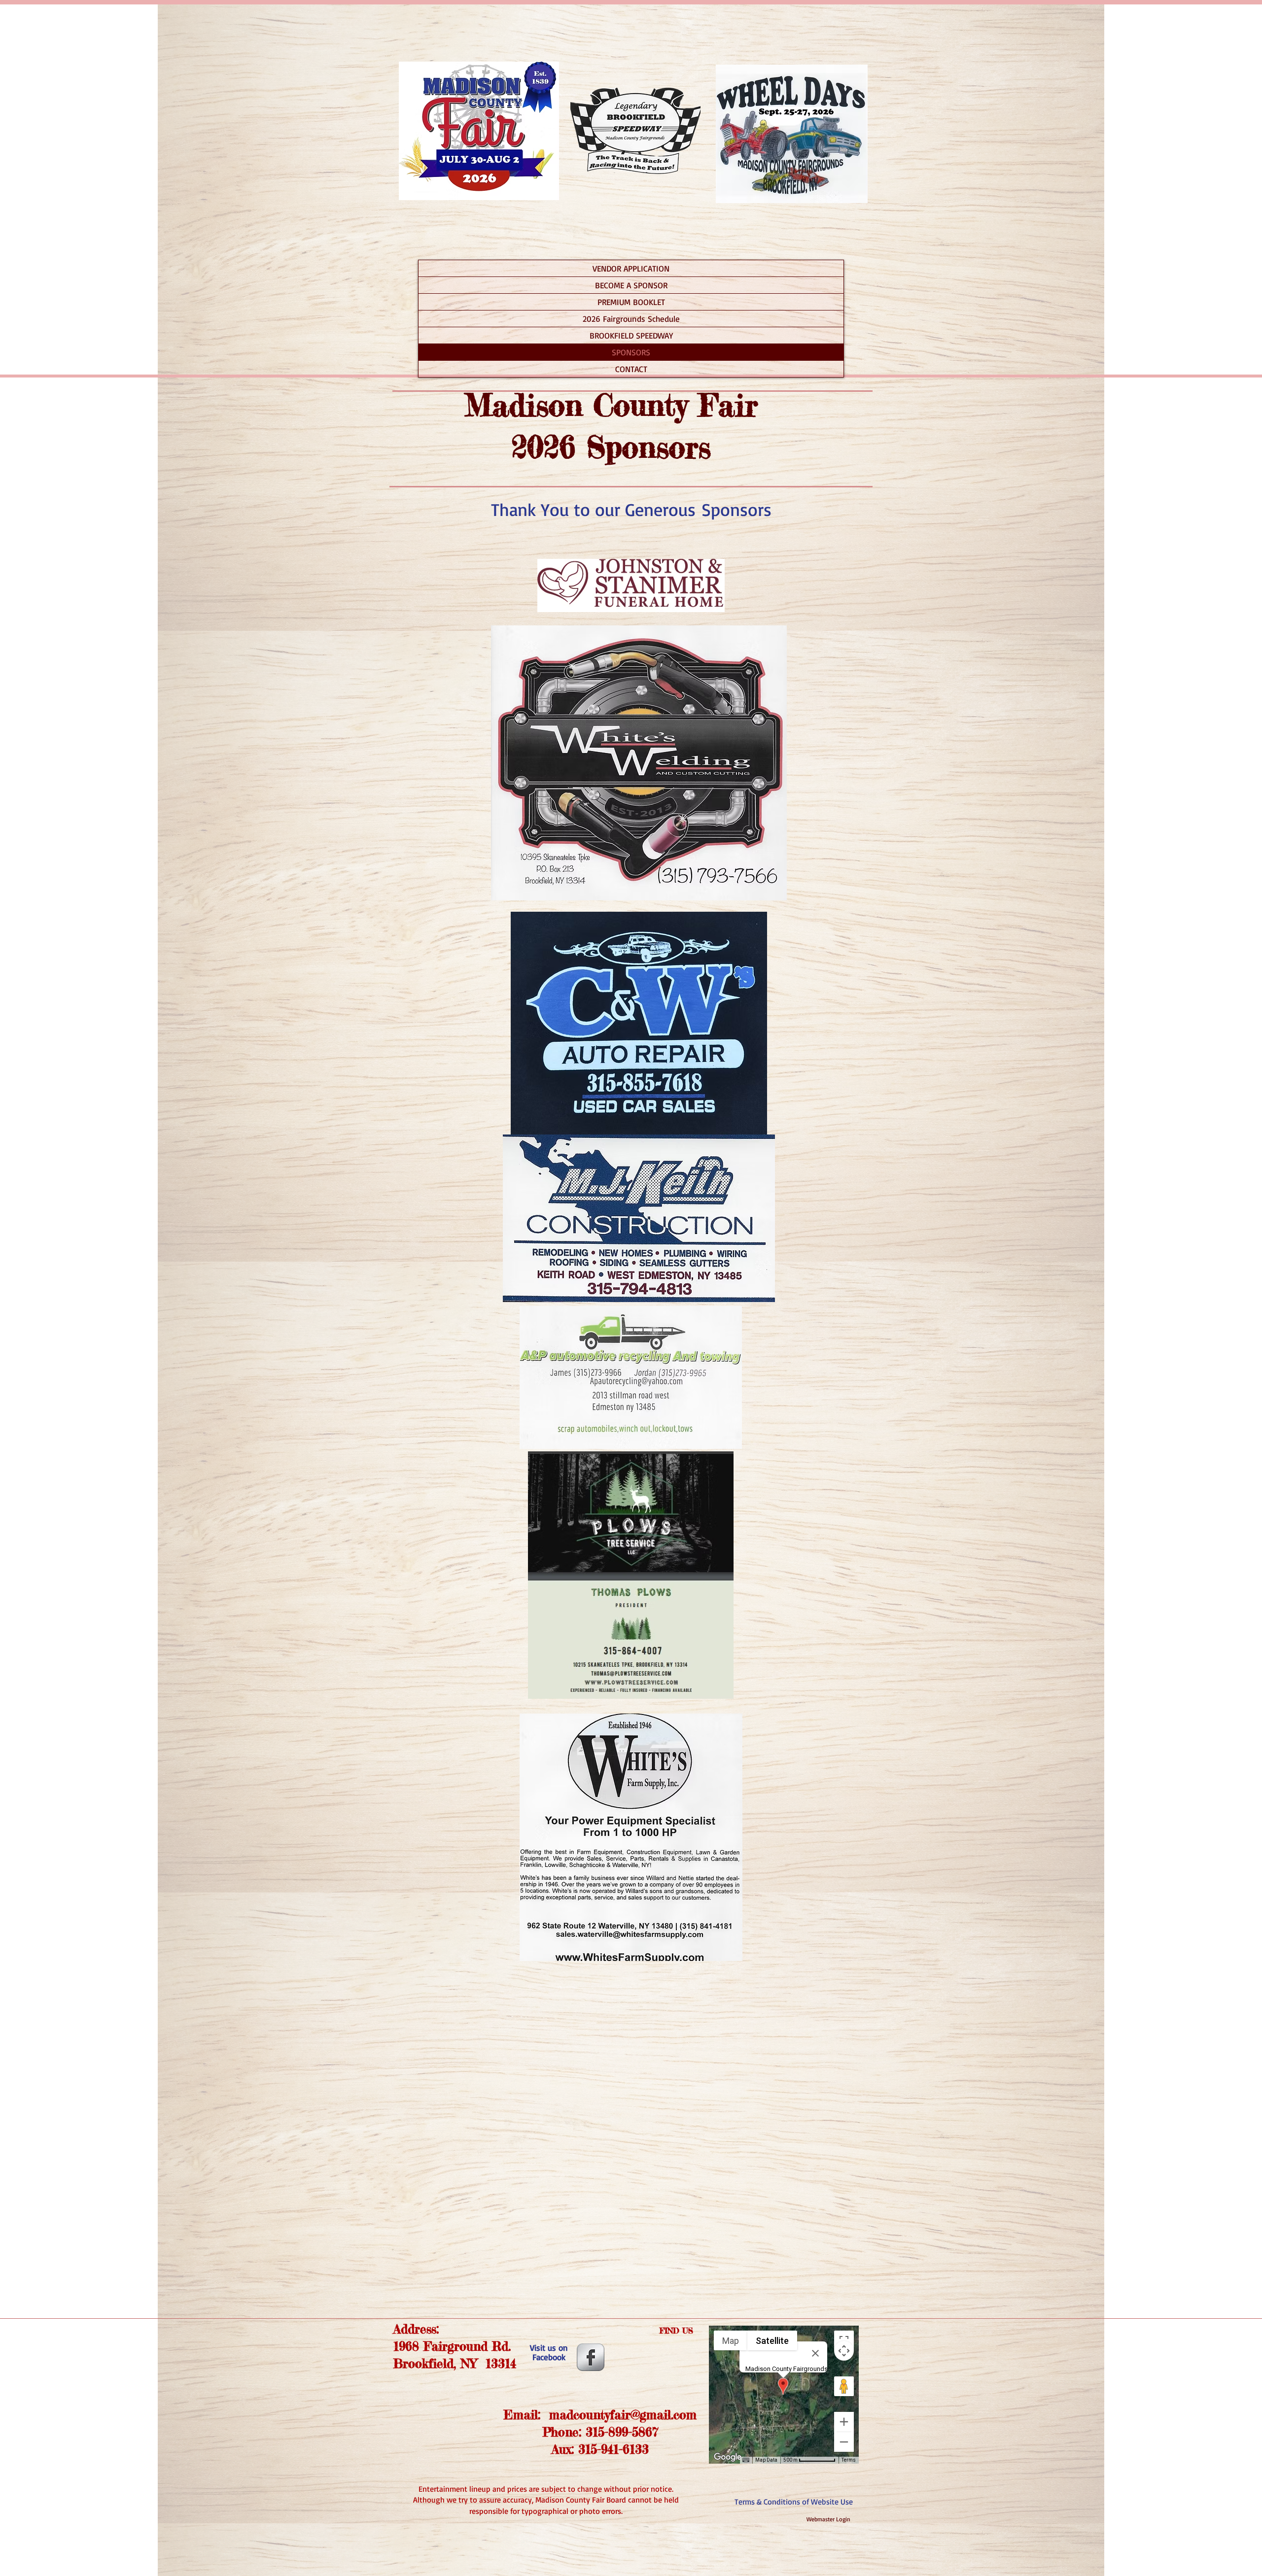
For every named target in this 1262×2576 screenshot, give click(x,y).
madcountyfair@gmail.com (623, 2415)
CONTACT (631, 369)
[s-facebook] (591, 2357)
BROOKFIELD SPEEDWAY (631, 335)
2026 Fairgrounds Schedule (631, 319)
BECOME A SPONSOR (631, 285)
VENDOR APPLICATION (631, 268)
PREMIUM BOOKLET (631, 302)
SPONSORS (631, 352)
